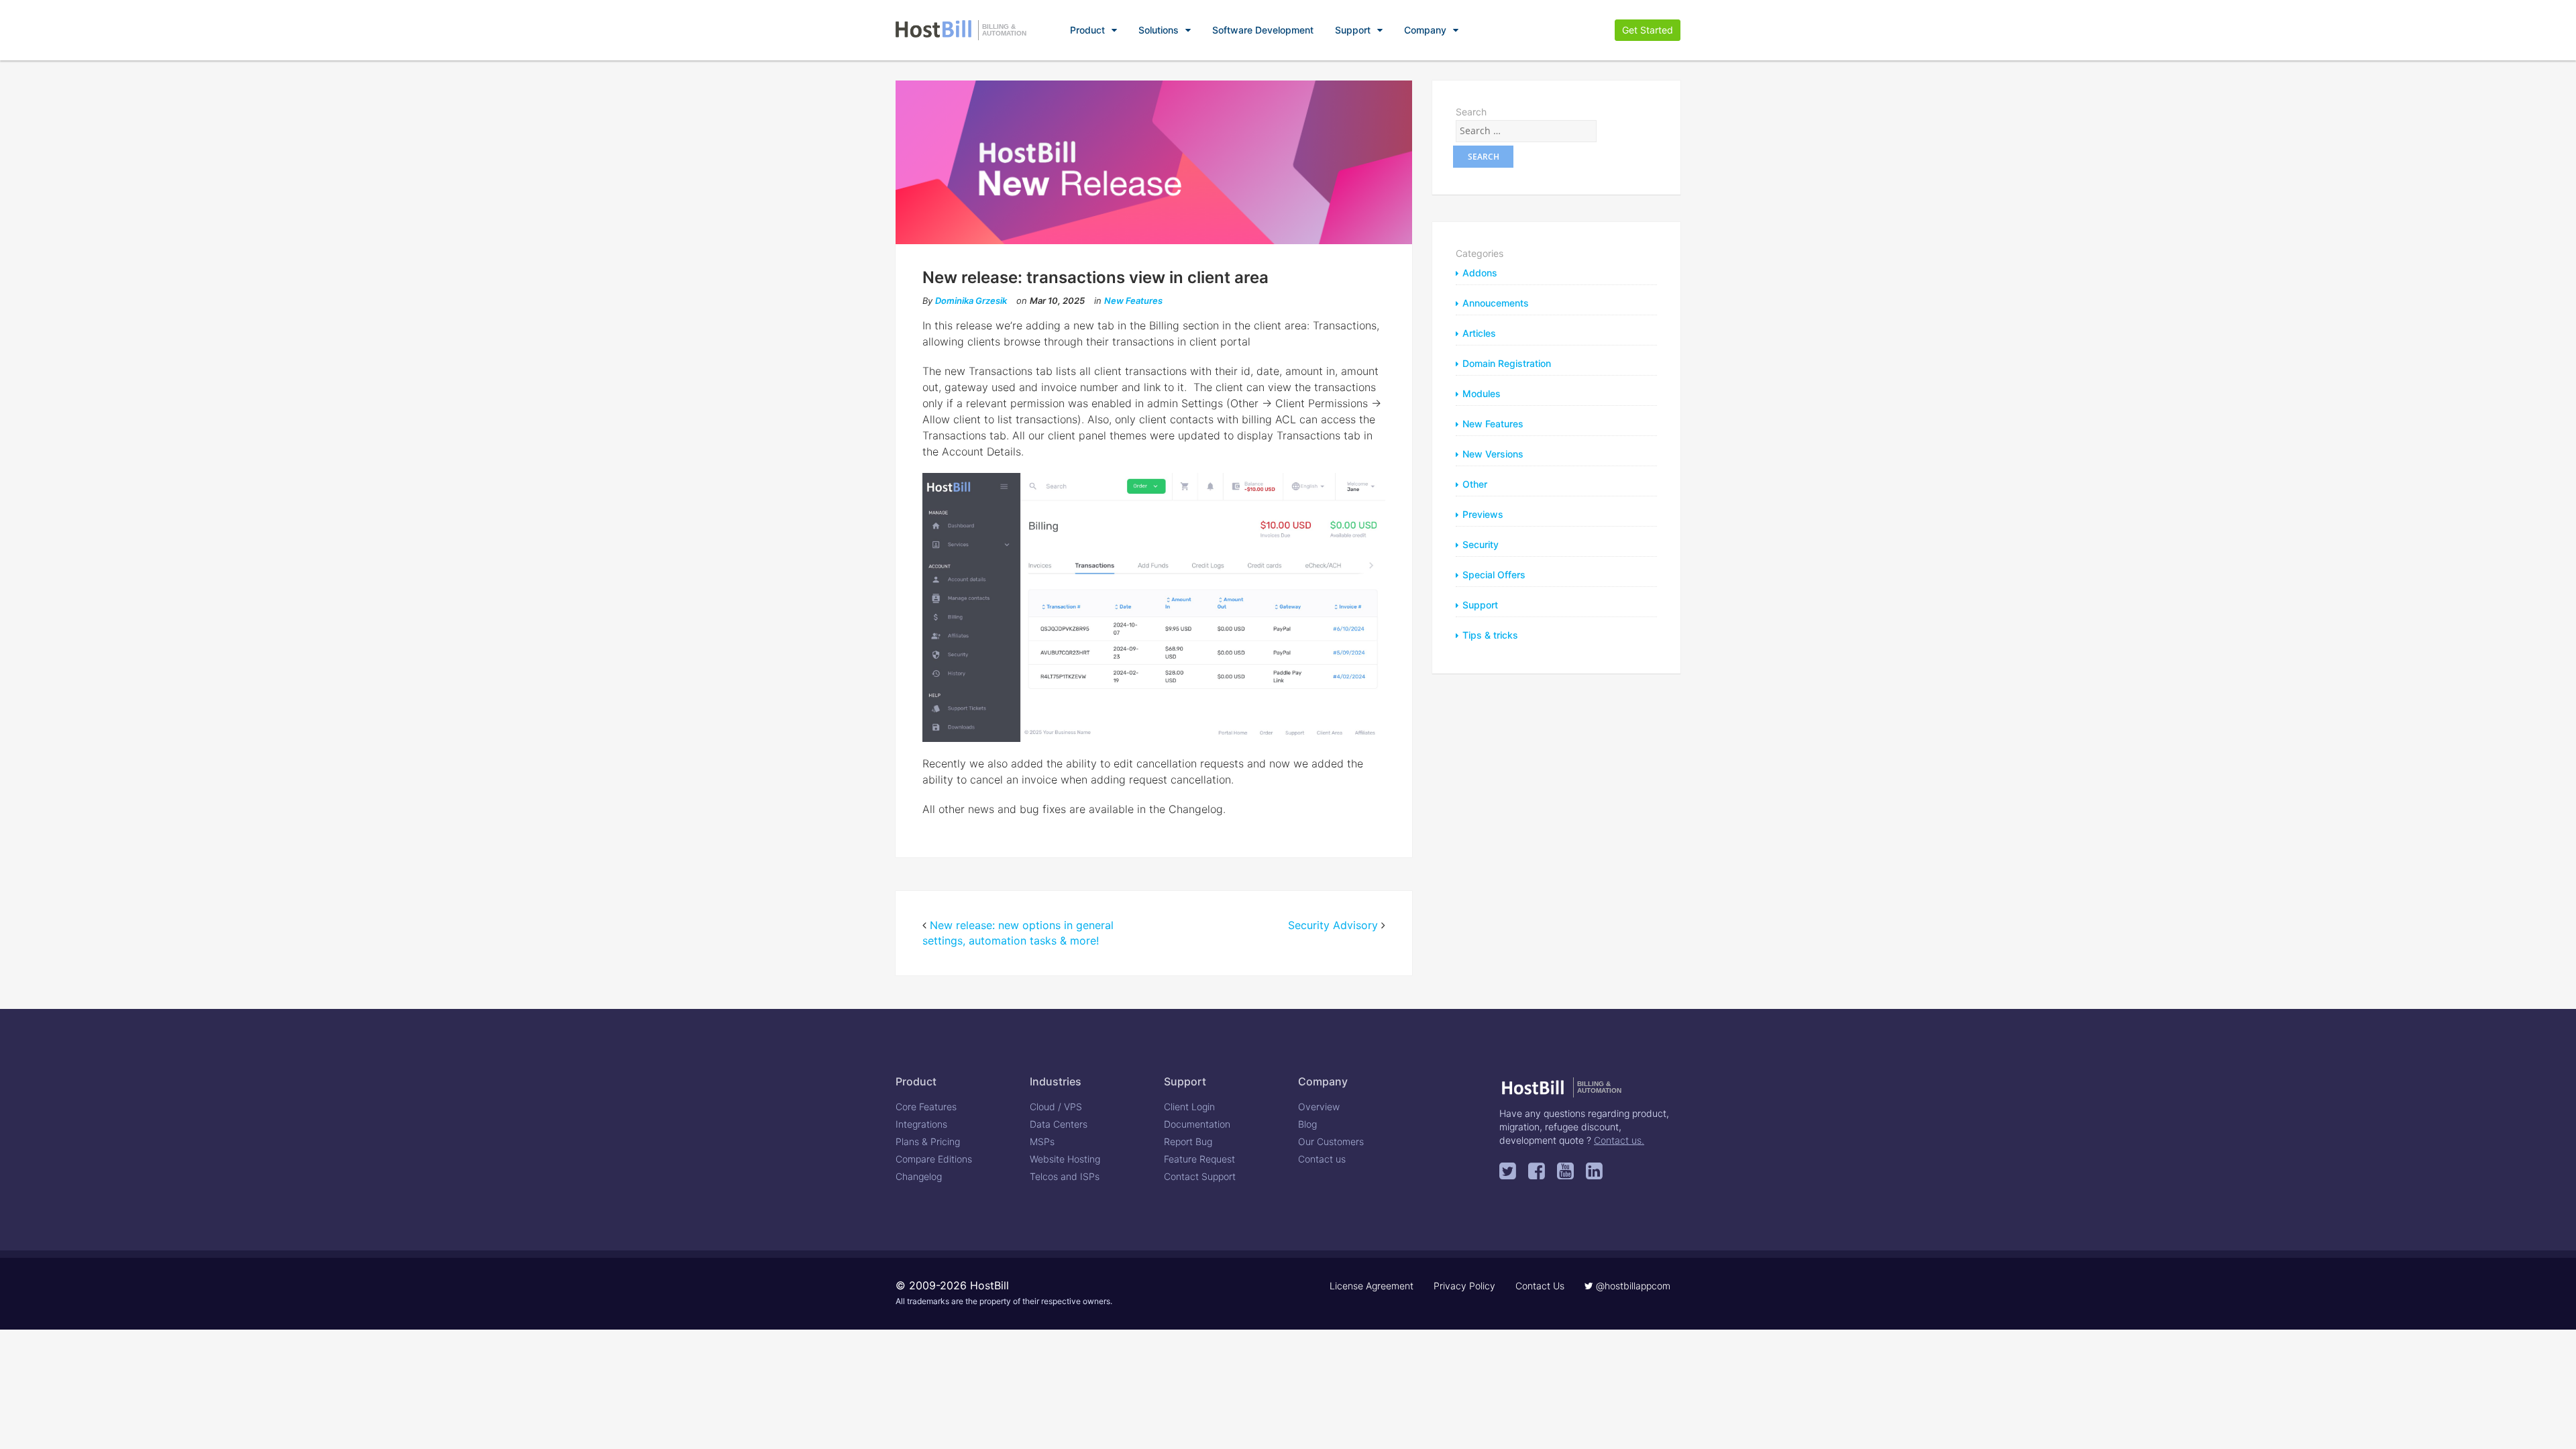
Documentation (1197, 1124)
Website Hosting (1065, 1159)
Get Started (1648, 30)
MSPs (1042, 1141)
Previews (1483, 514)
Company (1425, 30)
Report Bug (1188, 1141)
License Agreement (1372, 1286)
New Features (1133, 301)
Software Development (1263, 30)
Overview (1319, 1107)
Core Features (926, 1107)
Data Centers (1059, 1124)
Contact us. (1619, 1140)
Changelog (919, 1176)
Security (1481, 544)
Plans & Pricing (928, 1141)
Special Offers (1494, 575)
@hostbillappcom (1632, 1286)
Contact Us (1540, 1286)
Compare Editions (934, 1159)
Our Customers (1331, 1141)
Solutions (1159, 30)
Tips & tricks (1490, 635)
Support (1353, 30)
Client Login (1189, 1107)
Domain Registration (1507, 363)
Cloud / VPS (1056, 1107)
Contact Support (1200, 1176)
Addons (1480, 273)
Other (1475, 484)
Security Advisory (1333, 925)
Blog (1307, 1124)
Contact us (1322, 1159)
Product (1087, 30)
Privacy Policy (1464, 1286)
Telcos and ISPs (1065, 1176)
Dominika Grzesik (971, 301)
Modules (1482, 393)
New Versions (1493, 454)
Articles (1479, 333)
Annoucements (1496, 303)
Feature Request (1199, 1159)
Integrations (921, 1124)
